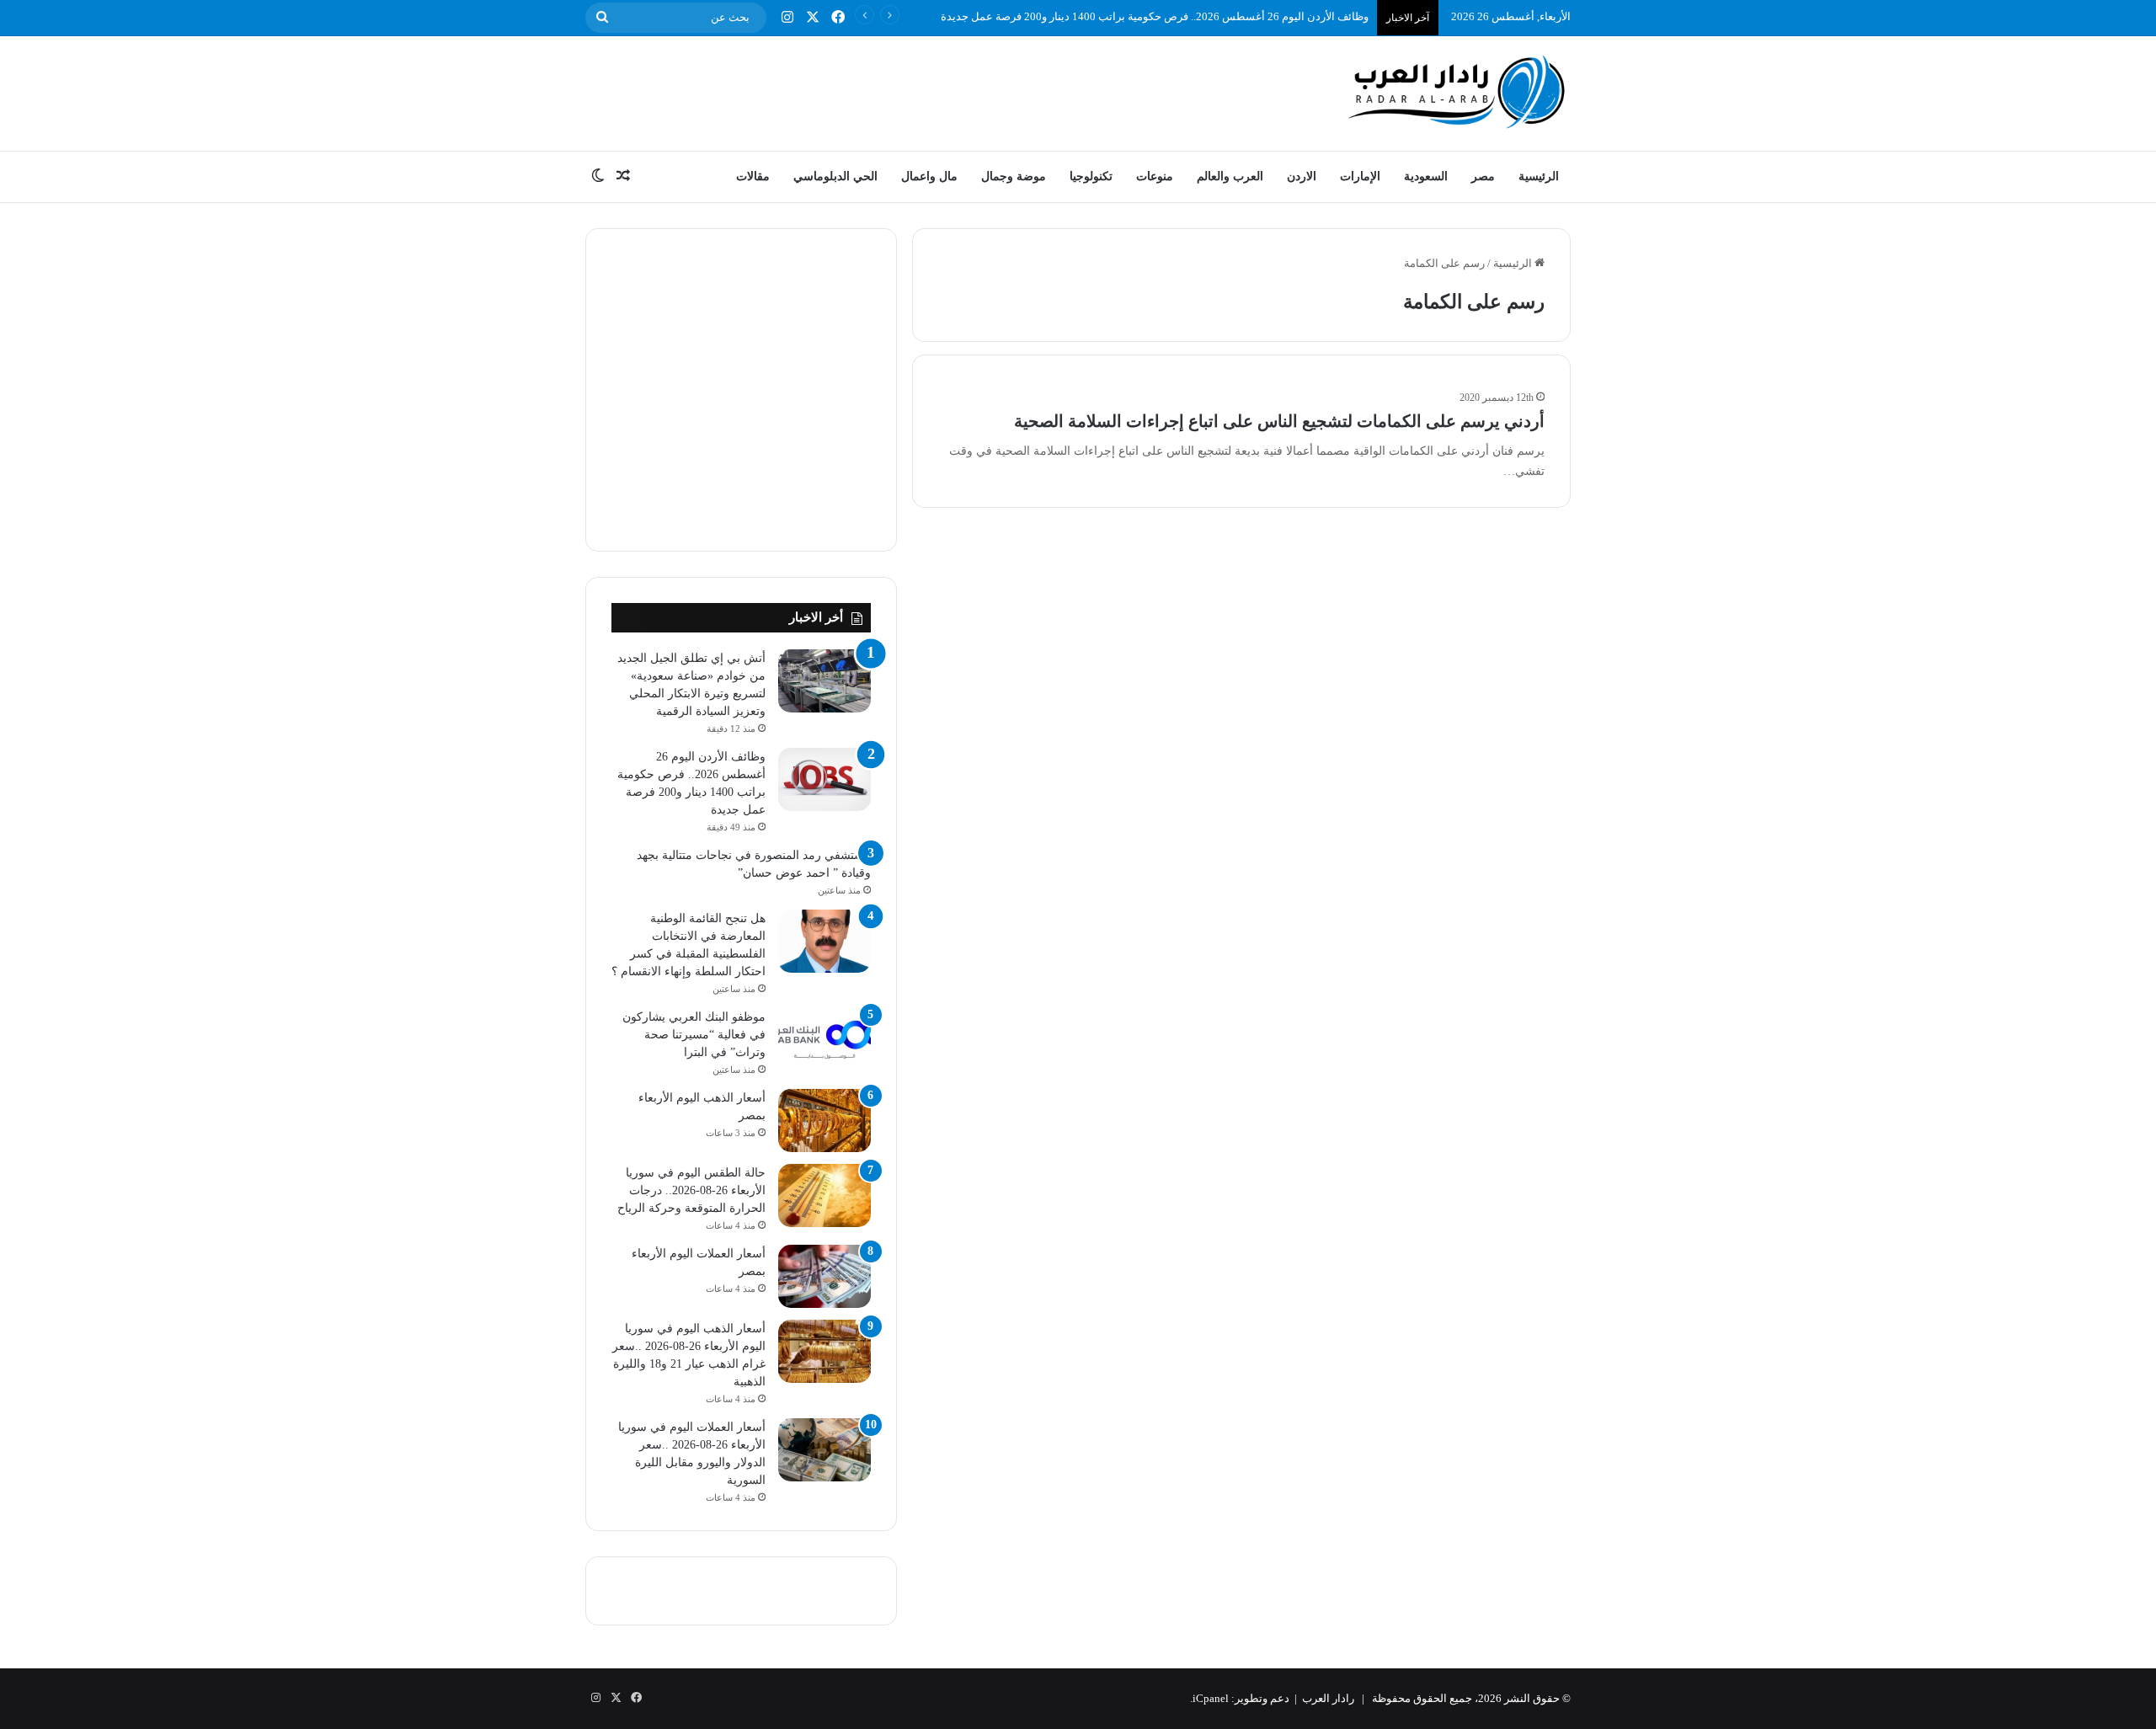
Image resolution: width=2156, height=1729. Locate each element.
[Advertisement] (910, 91)
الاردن (1302, 176)
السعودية (1426, 176)
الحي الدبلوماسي (835, 176)
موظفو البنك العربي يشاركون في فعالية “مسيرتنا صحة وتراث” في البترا (694, 1035)
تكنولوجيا (1091, 176)
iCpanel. (1209, 1698)
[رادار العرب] (1457, 91)
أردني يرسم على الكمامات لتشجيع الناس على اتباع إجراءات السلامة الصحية (1279, 421)
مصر (1483, 176)
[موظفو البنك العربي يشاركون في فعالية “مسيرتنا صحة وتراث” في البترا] (825, 1040)
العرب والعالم (1230, 176)
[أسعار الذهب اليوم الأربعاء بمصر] (825, 1121)
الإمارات (1360, 176)
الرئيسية (1539, 176)
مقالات (753, 176)
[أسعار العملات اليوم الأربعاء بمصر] (825, 1276)
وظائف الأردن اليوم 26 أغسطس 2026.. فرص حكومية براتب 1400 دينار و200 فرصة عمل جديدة (1155, 16)
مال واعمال (929, 176)
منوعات (1155, 176)
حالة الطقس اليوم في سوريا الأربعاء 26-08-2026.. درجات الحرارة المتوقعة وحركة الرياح (691, 1190)
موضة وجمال (1014, 176)
